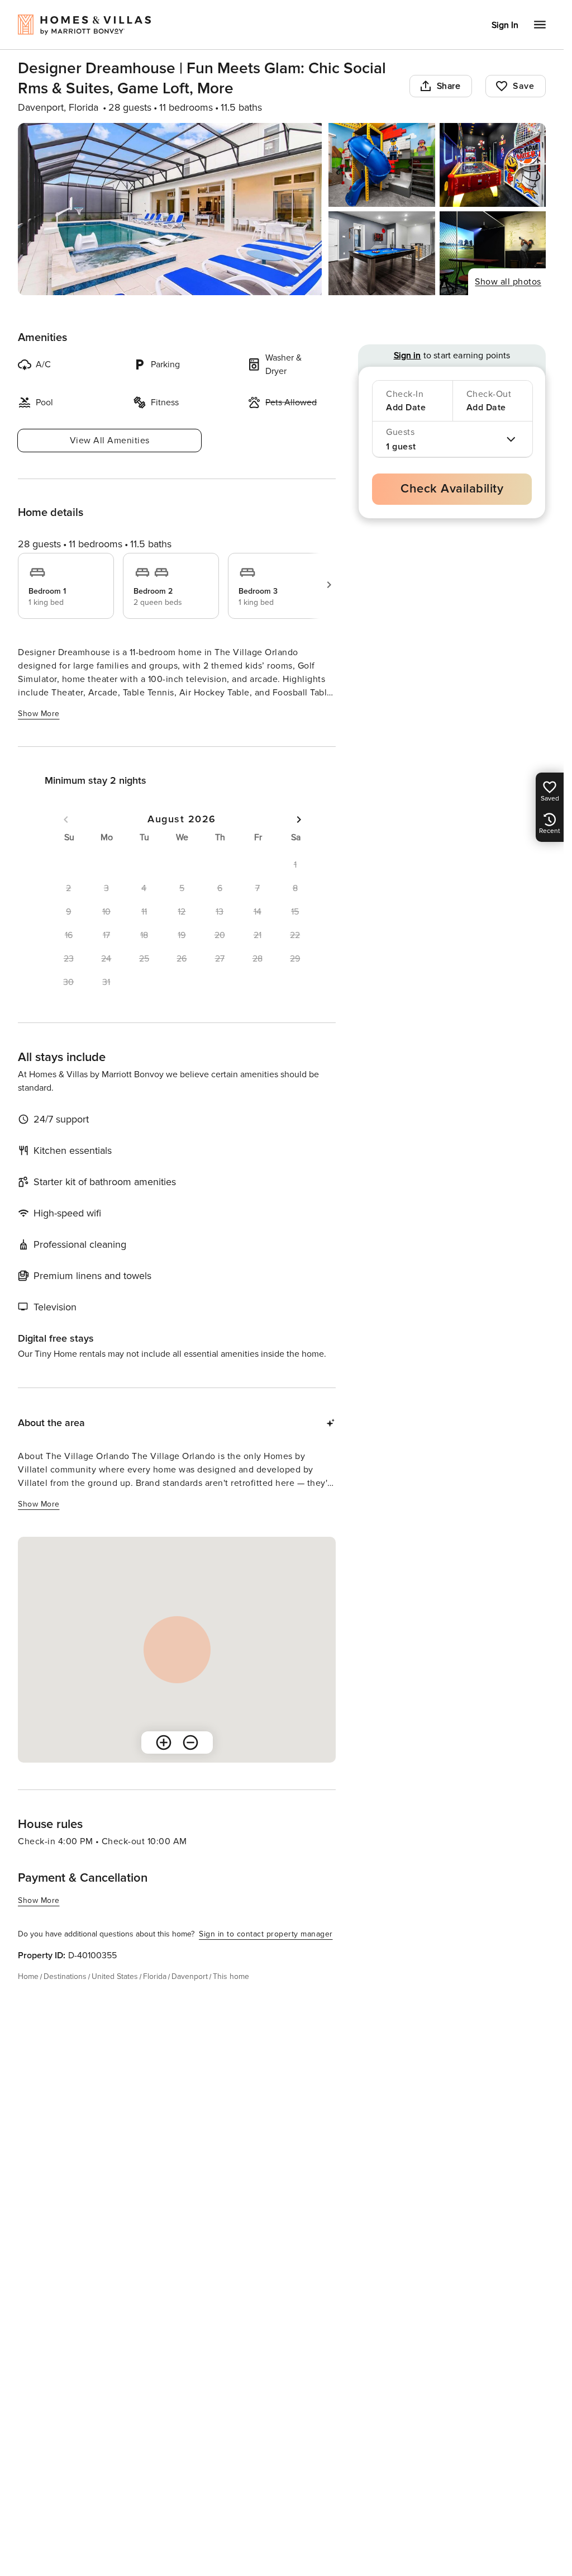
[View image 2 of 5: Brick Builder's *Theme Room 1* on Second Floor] (382, 165)
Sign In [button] (505, 25)
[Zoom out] (190, 1742)
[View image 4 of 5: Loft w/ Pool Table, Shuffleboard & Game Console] (382, 253)
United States (115, 1976)
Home (28, 1976)
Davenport (190, 1976)
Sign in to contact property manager (266, 1934)
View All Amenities (110, 441)
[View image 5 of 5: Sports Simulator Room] (493, 253)
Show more (39, 714)
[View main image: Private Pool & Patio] (170, 209)
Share (449, 86)
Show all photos (508, 282)
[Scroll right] (329, 585)
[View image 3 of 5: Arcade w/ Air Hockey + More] (493, 165)
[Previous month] (66, 820)
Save (523, 86)
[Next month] (299, 820)
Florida (155, 1976)
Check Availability (452, 489)
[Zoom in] (164, 1742)
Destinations (65, 1976)
